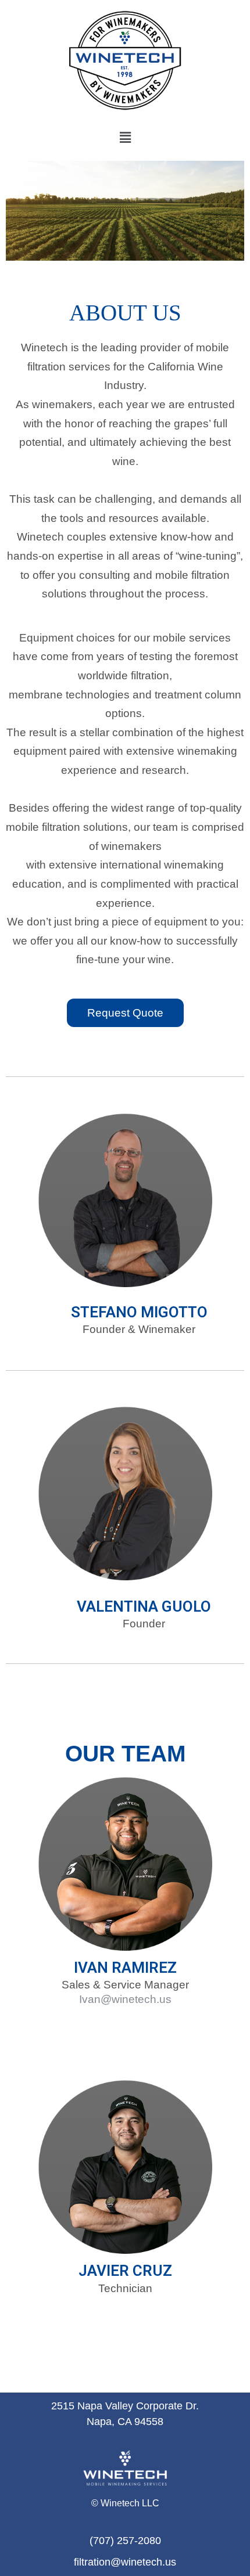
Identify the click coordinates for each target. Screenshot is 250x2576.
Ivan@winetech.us (125, 1999)
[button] (125, 138)
